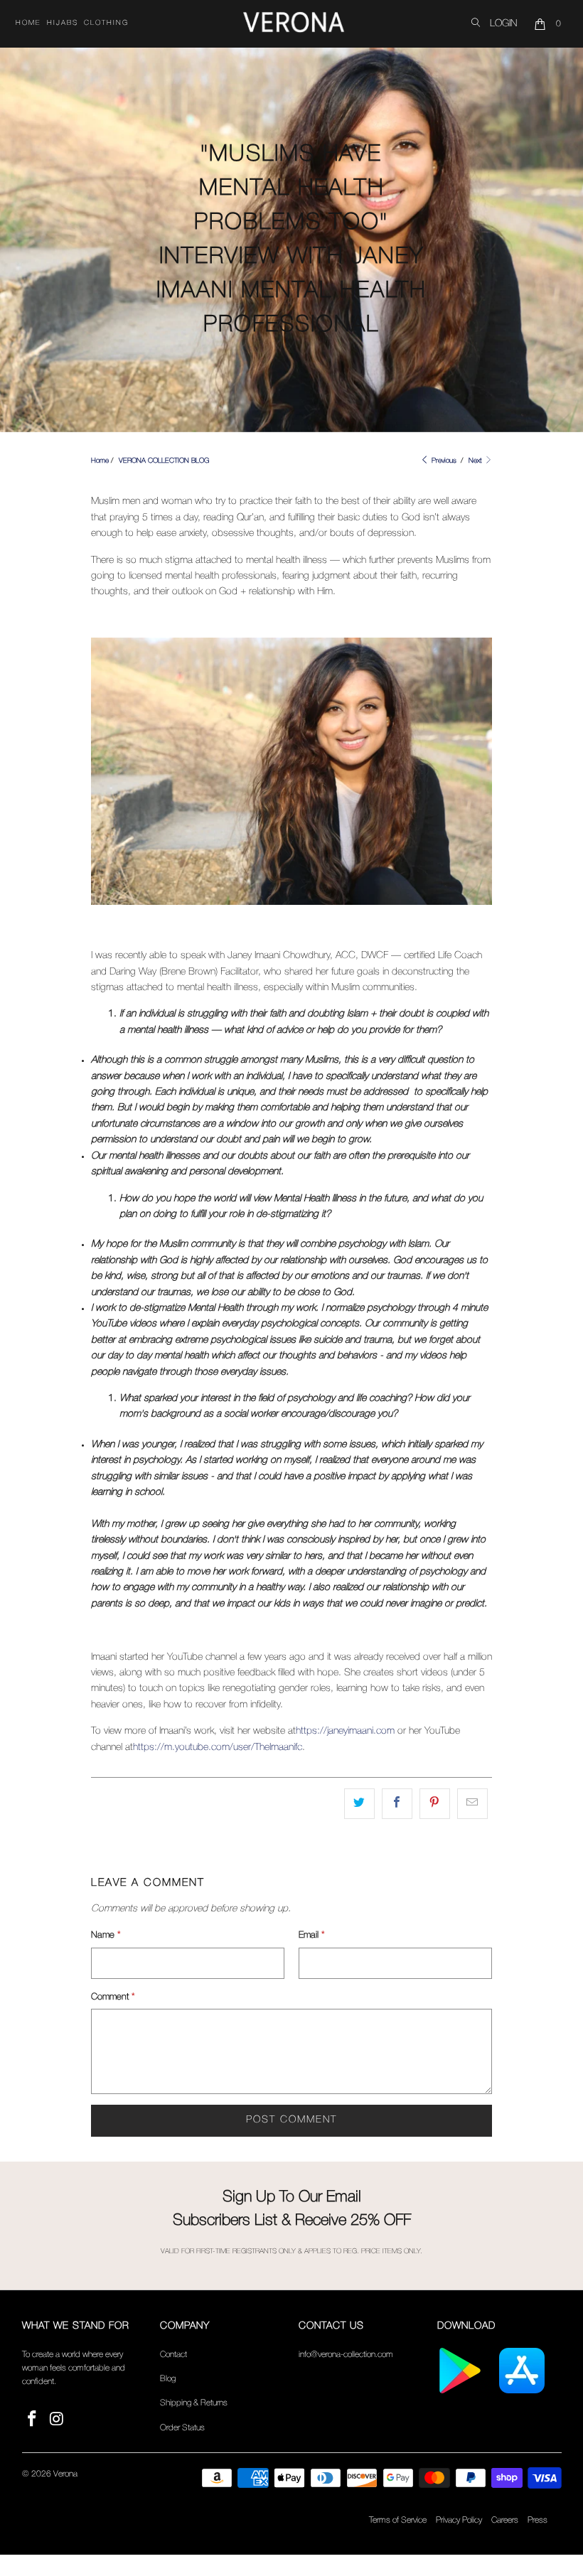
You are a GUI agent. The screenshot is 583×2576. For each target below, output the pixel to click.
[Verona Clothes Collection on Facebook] (33, 2420)
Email (312, 1935)
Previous (443, 461)
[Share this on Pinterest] (435, 1803)
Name (106, 1935)
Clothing (106, 23)
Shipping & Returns (194, 2403)
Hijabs (63, 23)
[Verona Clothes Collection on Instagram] (57, 2420)
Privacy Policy (459, 2520)
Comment (113, 1997)
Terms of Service (398, 2520)
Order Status (182, 2428)
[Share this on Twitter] (359, 1803)
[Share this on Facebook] (397, 1803)
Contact (173, 2355)
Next (476, 461)
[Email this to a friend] (472, 1803)
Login (503, 24)
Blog (168, 2379)
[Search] (476, 24)
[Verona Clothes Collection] (294, 24)
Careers (505, 2520)
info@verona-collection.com (346, 2355)
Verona (65, 2474)
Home (28, 23)
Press (537, 2520)
